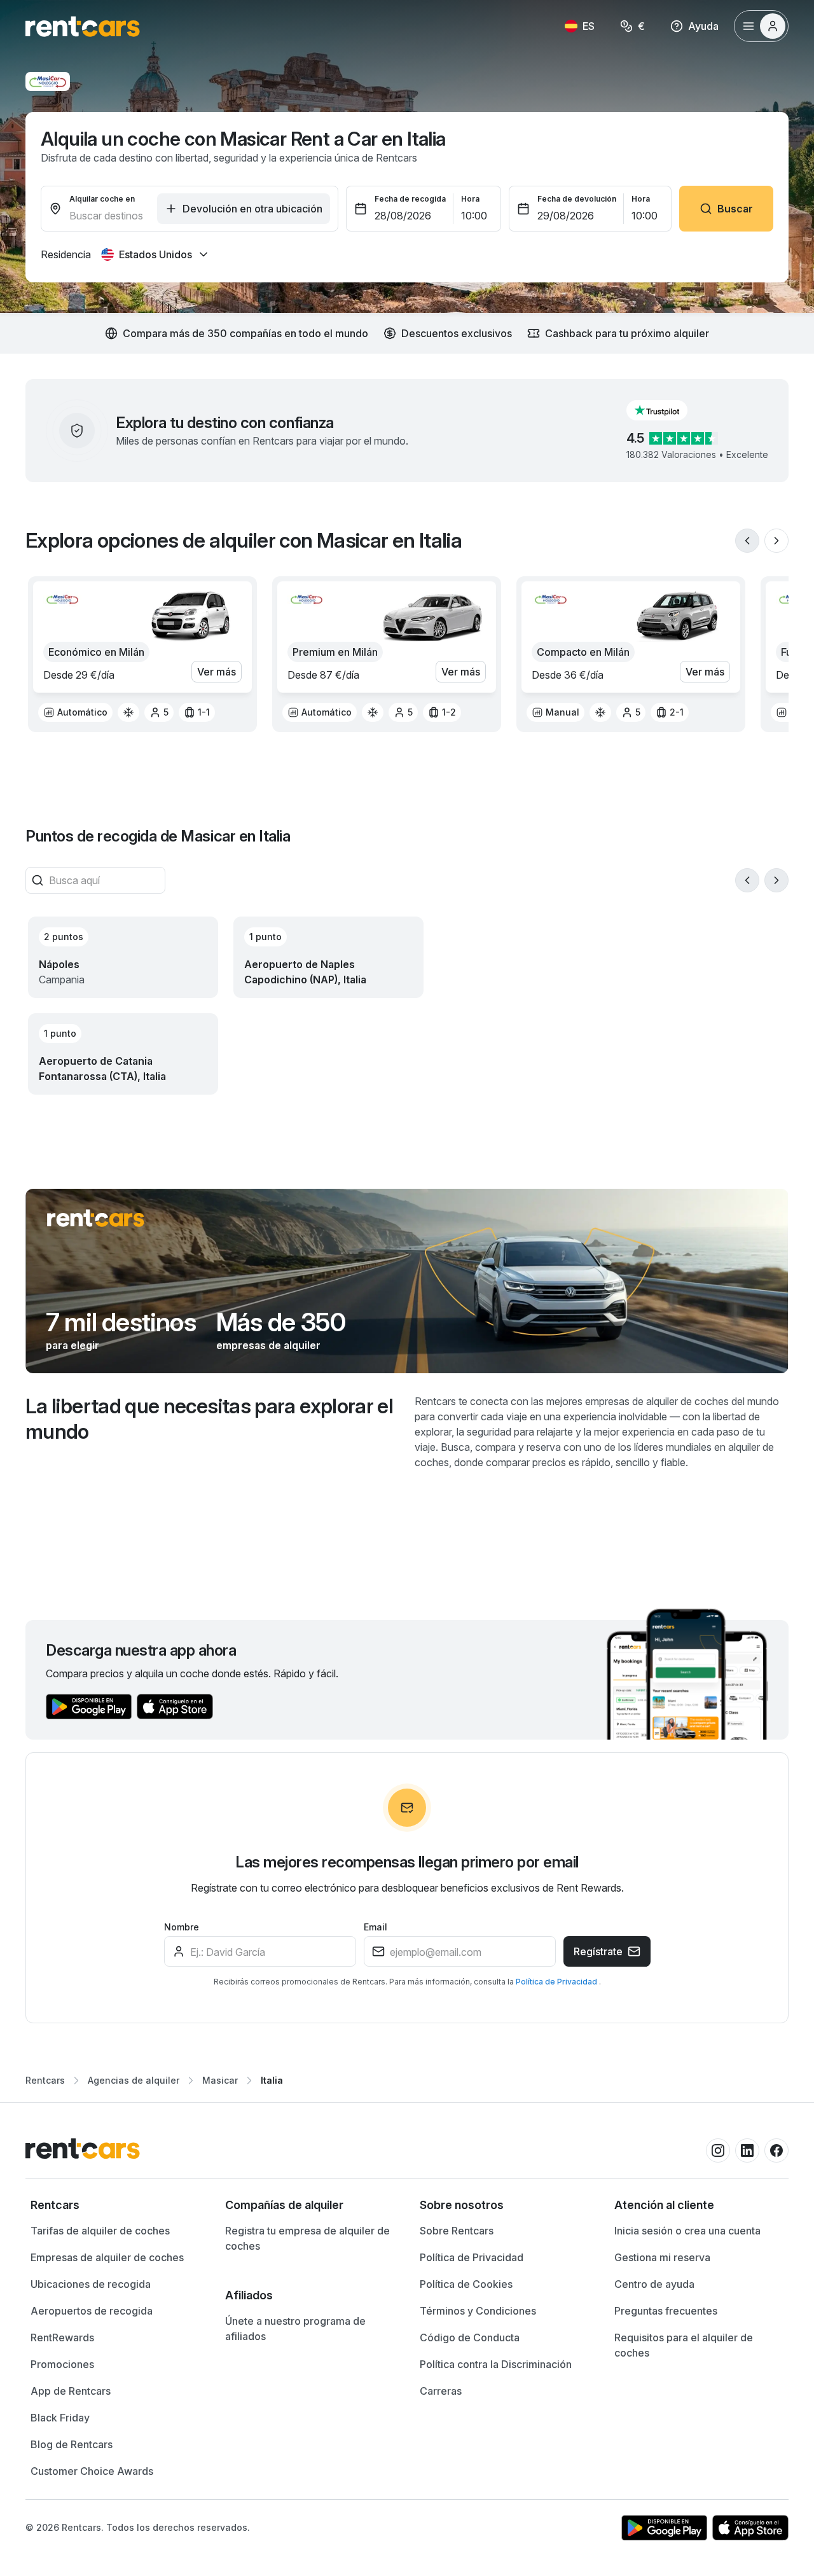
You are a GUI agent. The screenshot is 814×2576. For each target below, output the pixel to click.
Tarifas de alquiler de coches (100, 2231)
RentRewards (62, 2337)
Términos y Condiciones (478, 2311)
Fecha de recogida (410, 199)
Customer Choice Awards (92, 2471)
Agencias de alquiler (134, 2080)
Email (376, 1927)
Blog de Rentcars (72, 2444)
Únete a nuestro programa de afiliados (295, 2329)
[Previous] (747, 541)
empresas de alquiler (268, 1345)
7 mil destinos (121, 1322)
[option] (75, 712)
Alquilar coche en (102, 199)
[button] (667, 410)
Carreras (441, 2391)
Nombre (182, 1927)
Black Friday (60, 2418)
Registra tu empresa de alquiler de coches (307, 2238)
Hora (470, 199)
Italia (272, 2080)
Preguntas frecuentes (666, 2311)
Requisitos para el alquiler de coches (684, 2345)
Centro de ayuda (654, 2284)
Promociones (62, 2364)
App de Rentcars (71, 2391)
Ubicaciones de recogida (91, 2284)
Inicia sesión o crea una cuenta (687, 2231)
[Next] (776, 541)
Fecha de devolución (577, 199)
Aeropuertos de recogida (92, 2311)
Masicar (220, 2080)
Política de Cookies (466, 2284)
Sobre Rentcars (457, 2231)
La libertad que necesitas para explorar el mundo (209, 1419)
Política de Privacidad (557, 1982)
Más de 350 (281, 1322)
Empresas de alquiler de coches (107, 2257)
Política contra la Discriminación (496, 2364)
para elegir (72, 1345)
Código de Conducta (470, 2337)
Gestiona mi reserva (662, 2257)
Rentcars (45, 2080)
